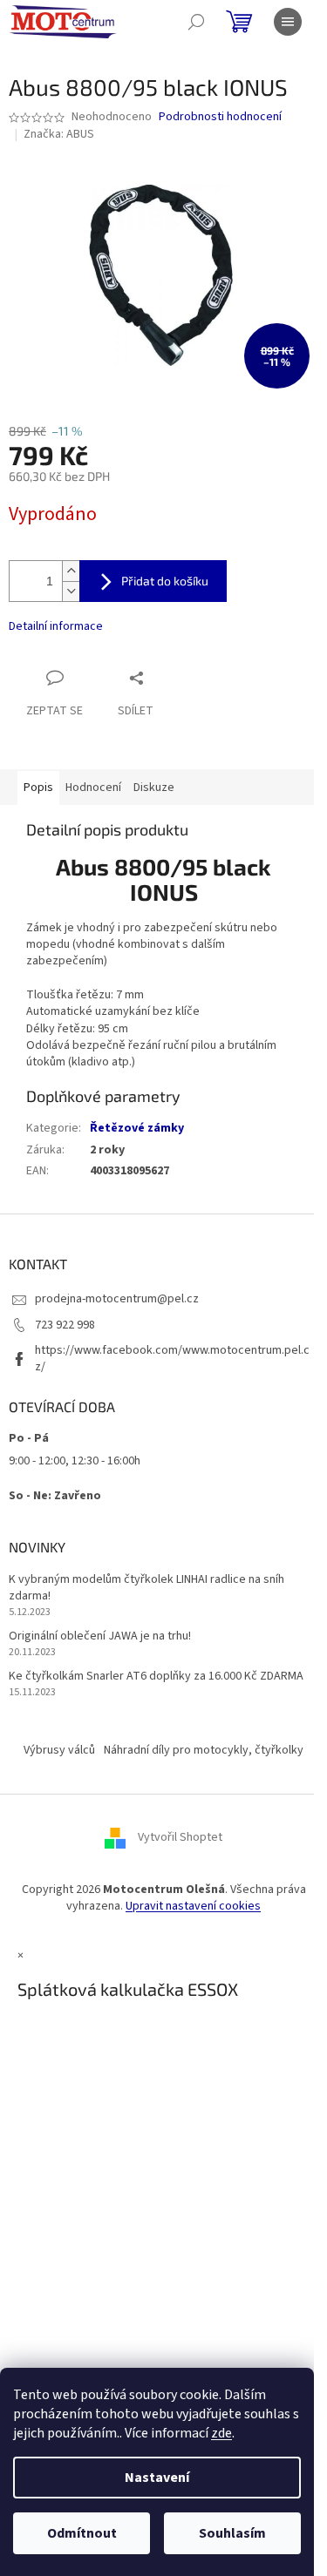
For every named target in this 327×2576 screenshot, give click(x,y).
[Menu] (288, 22)
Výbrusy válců (59, 1750)
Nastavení (157, 2478)
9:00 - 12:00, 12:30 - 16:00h (75, 1461)
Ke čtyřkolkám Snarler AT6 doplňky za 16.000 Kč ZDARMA (156, 1677)
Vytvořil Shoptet (180, 1837)
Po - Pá (29, 1438)
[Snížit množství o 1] (71, 591)
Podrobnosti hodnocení (220, 117)
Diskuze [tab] (154, 788)
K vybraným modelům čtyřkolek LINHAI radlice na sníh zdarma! (146, 1588)
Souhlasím (232, 2533)
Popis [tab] (38, 788)
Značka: (59, 134)
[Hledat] (196, 22)
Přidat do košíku (165, 581)
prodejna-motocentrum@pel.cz (117, 1299)
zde (221, 2433)
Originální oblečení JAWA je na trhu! (100, 1636)
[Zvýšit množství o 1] (71, 571)
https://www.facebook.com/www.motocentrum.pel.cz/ (172, 1359)
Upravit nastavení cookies (193, 1906)
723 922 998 (65, 1325)
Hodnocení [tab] (93, 788)
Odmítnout (82, 2533)
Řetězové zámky (137, 1128)
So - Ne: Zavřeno (55, 1496)
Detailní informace (56, 626)
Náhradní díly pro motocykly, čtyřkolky (204, 1750)
